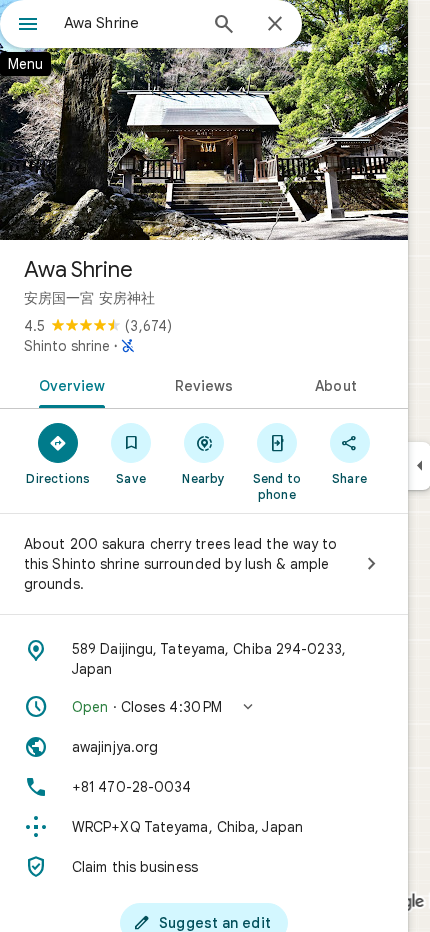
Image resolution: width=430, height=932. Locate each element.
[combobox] (130, 23)
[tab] (68, 384)
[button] (204, 707)
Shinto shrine (67, 346)
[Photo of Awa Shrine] (204, 120)
